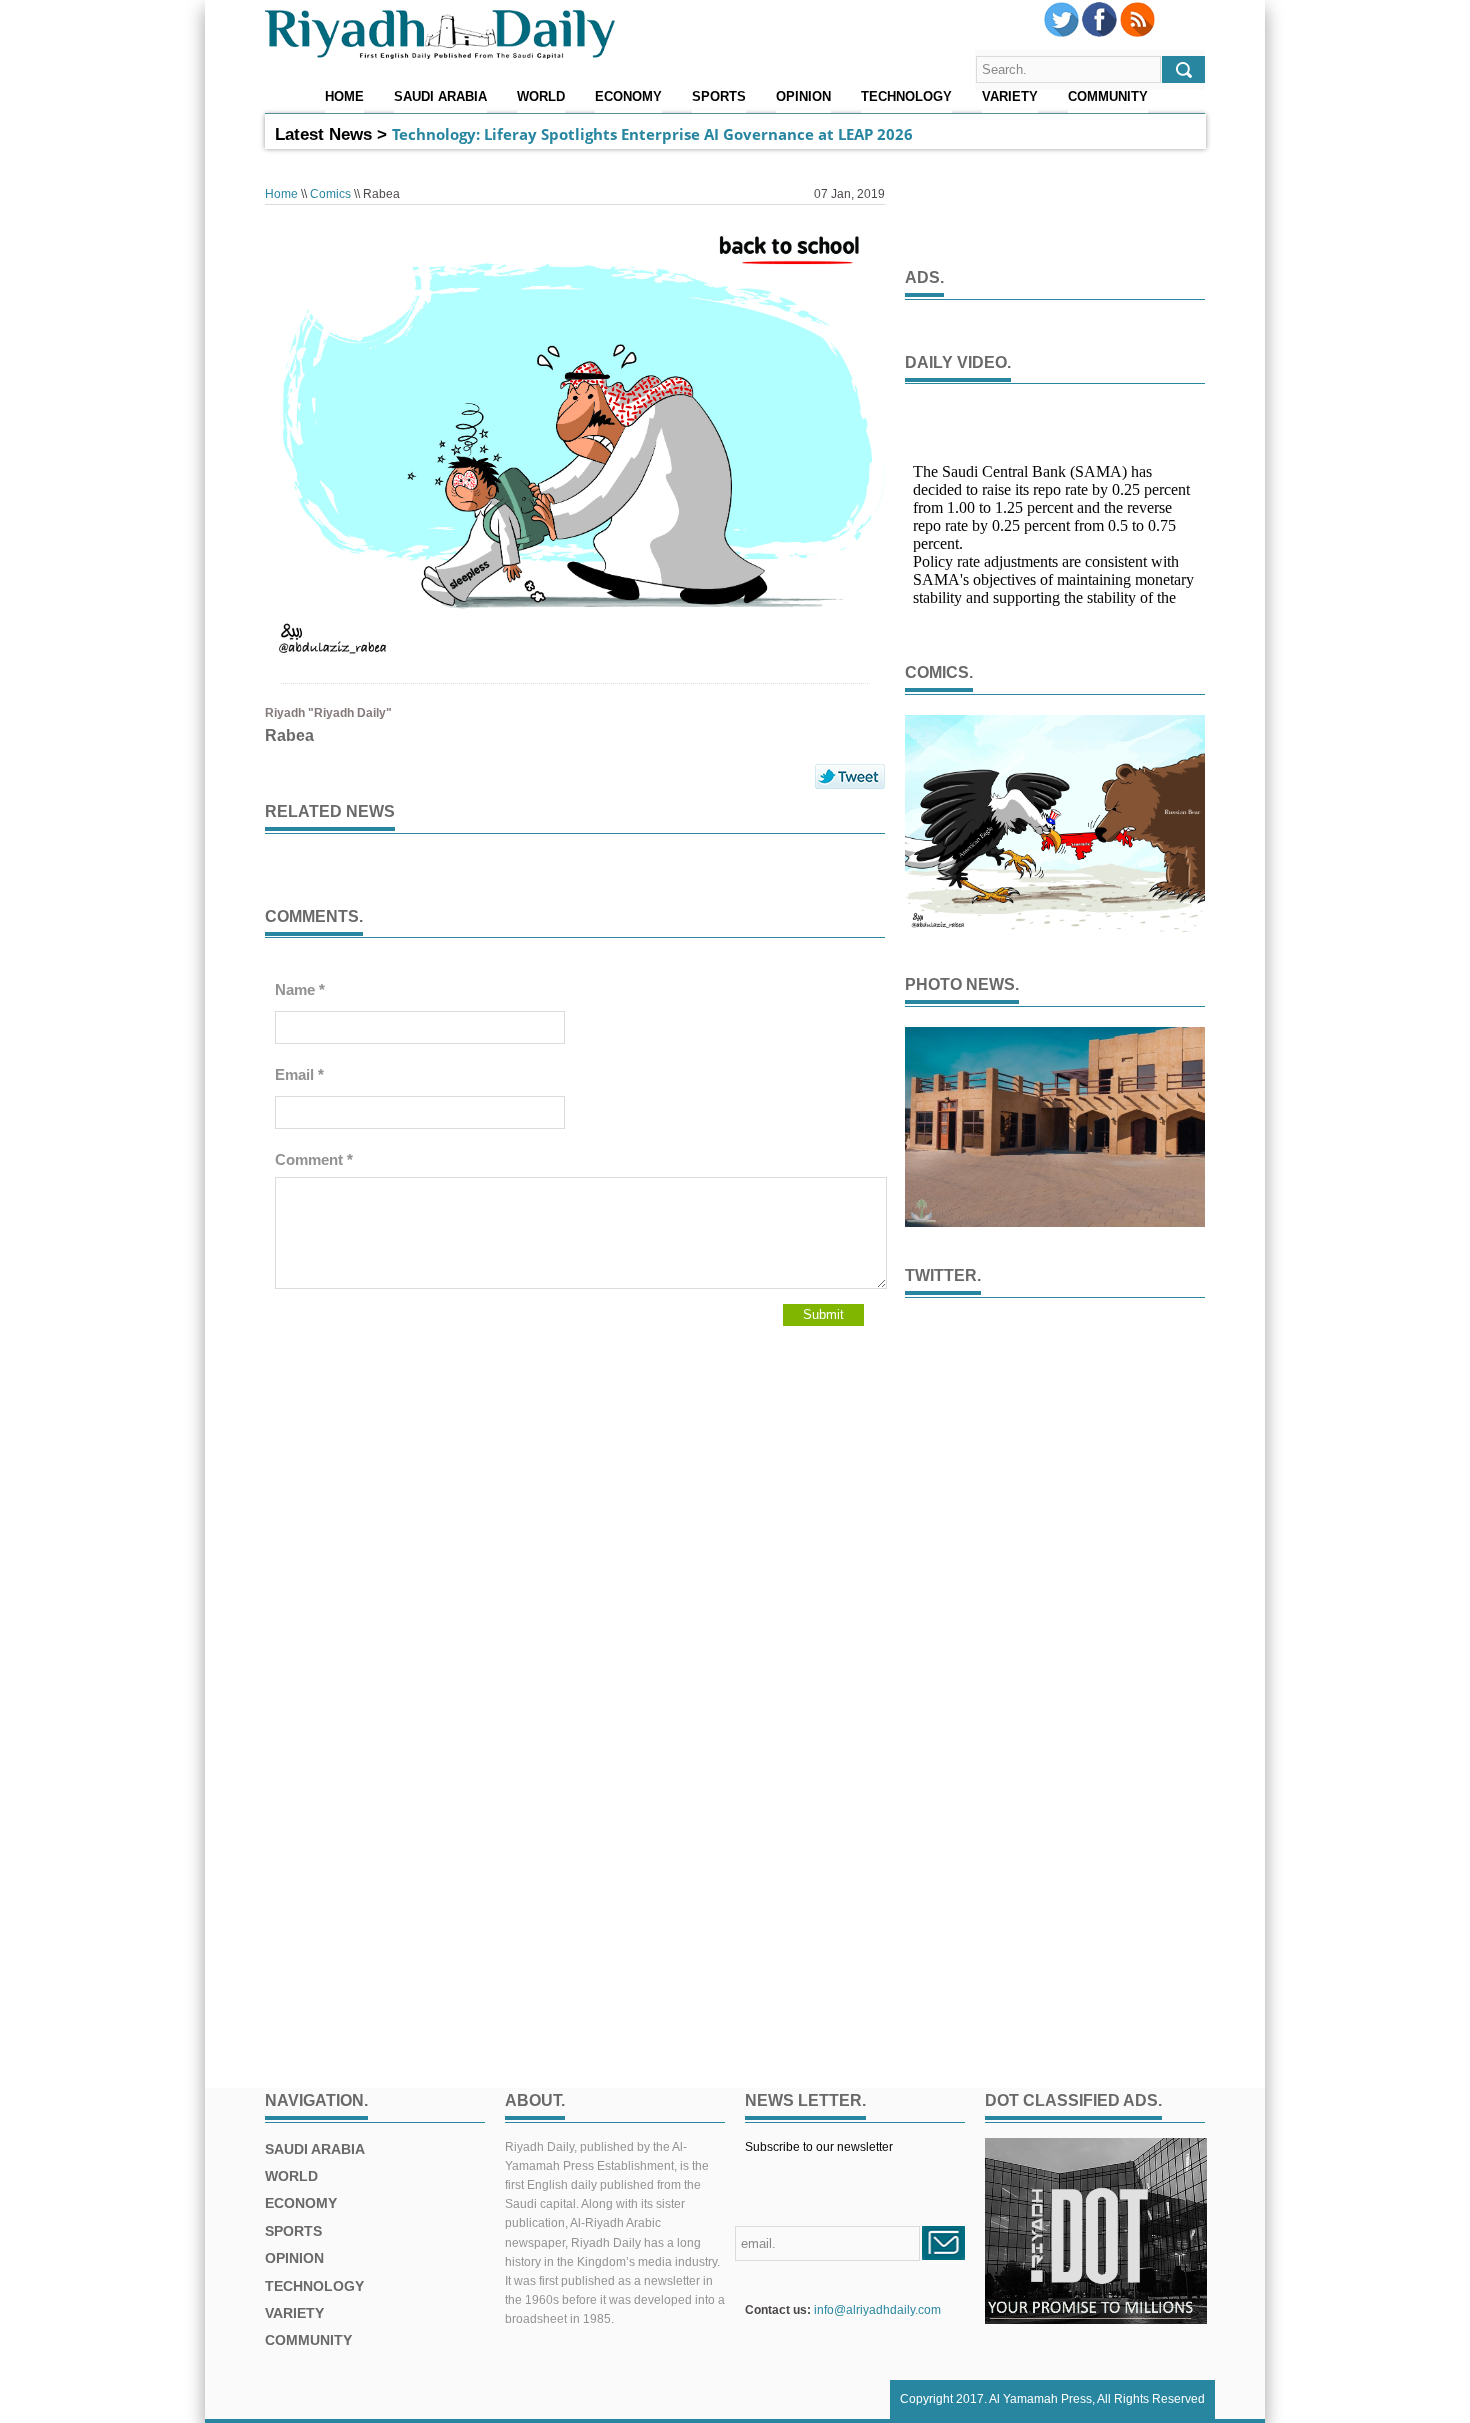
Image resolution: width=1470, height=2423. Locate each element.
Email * (299, 1074)
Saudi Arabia (440, 97)
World (541, 97)
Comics (330, 194)
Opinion (803, 97)
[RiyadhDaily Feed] (1137, 33)
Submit (823, 1314)
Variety (1010, 97)
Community (1108, 97)
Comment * (314, 1159)
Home (344, 97)
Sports (719, 97)
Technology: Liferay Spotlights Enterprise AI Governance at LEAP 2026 (652, 134)
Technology (906, 97)
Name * (300, 989)
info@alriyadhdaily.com (877, 2310)
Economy (628, 97)
